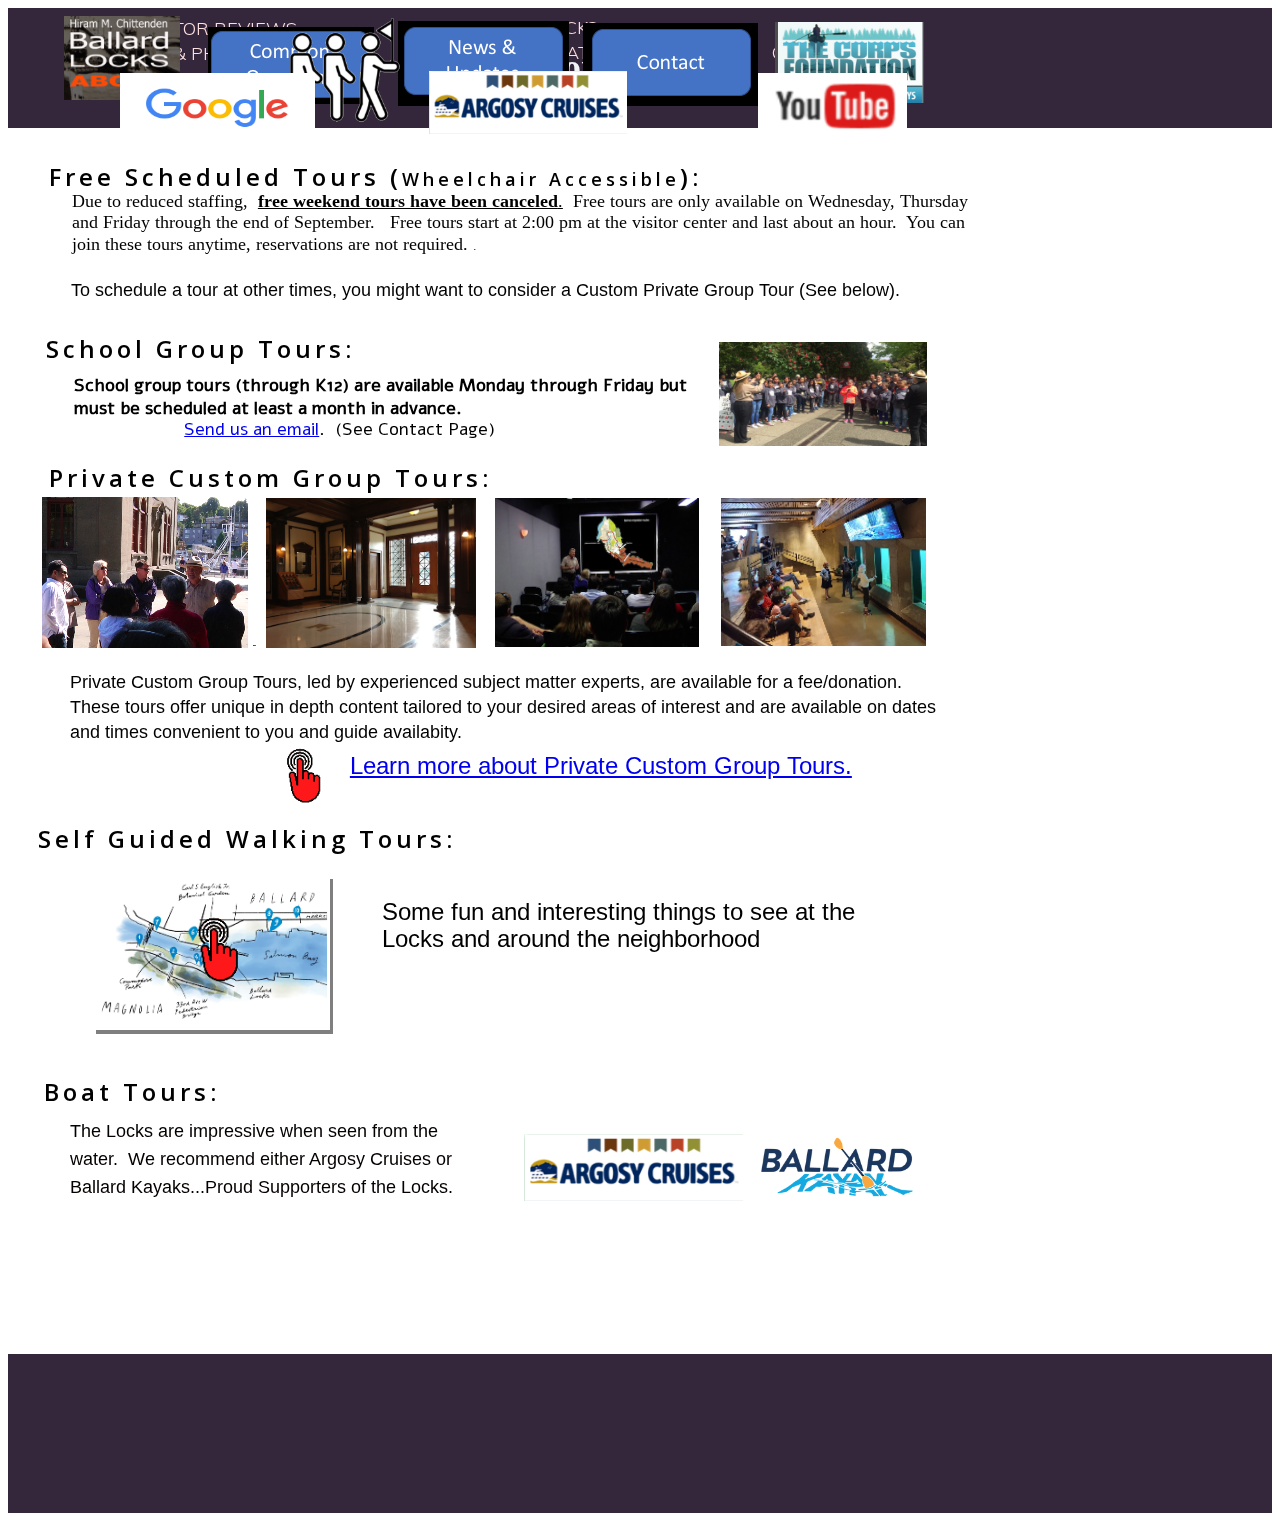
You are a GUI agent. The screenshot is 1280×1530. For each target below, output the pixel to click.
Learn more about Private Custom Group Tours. (601, 765)
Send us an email (251, 429)
